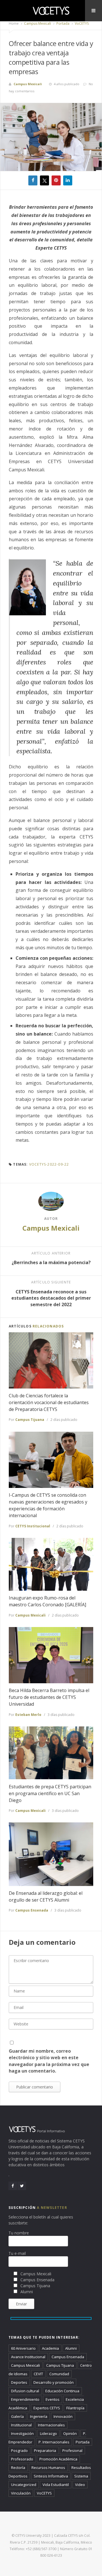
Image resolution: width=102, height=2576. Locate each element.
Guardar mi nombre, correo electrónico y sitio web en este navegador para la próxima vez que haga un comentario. (49, 2061)
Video (80, 2485)
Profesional (72, 2450)
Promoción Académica (58, 2459)
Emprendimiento (25, 2399)
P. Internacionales (54, 2442)
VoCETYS (81, 23)
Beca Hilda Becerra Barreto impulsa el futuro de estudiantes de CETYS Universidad (49, 1697)
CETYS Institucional (33, 1526)
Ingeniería (39, 2416)
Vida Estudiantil (56, 2485)
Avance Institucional (28, 2357)
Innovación (63, 2416)
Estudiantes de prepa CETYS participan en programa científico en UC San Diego (50, 1793)
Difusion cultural (25, 2391)
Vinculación (21, 2493)
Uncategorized (24, 2485)
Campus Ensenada (32, 1910)
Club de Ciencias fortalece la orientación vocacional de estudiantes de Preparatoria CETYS (49, 1402)
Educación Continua (62, 2391)
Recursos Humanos (48, 2468)
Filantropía (75, 2408)
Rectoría (18, 2468)
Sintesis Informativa (51, 2476)
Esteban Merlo (28, 1715)
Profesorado (22, 2459)
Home (14, 23)
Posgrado (19, 2450)
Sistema (81, 2476)
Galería (17, 2416)
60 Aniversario (23, 2348)
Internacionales (51, 2425)
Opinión (70, 2433)
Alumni (71, 2348)
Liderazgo (48, 2433)
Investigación (22, 2433)
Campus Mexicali (37, 23)
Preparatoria (45, 2450)
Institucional (21, 2425)
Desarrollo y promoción (54, 2382)
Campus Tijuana (30, 1420)
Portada (62, 23)
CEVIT (38, 2374)
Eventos (53, 2399)
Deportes (19, 2382)
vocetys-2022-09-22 (49, 1164)
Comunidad (59, 2374)
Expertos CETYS (47, 2408)
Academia (50, 2348)
